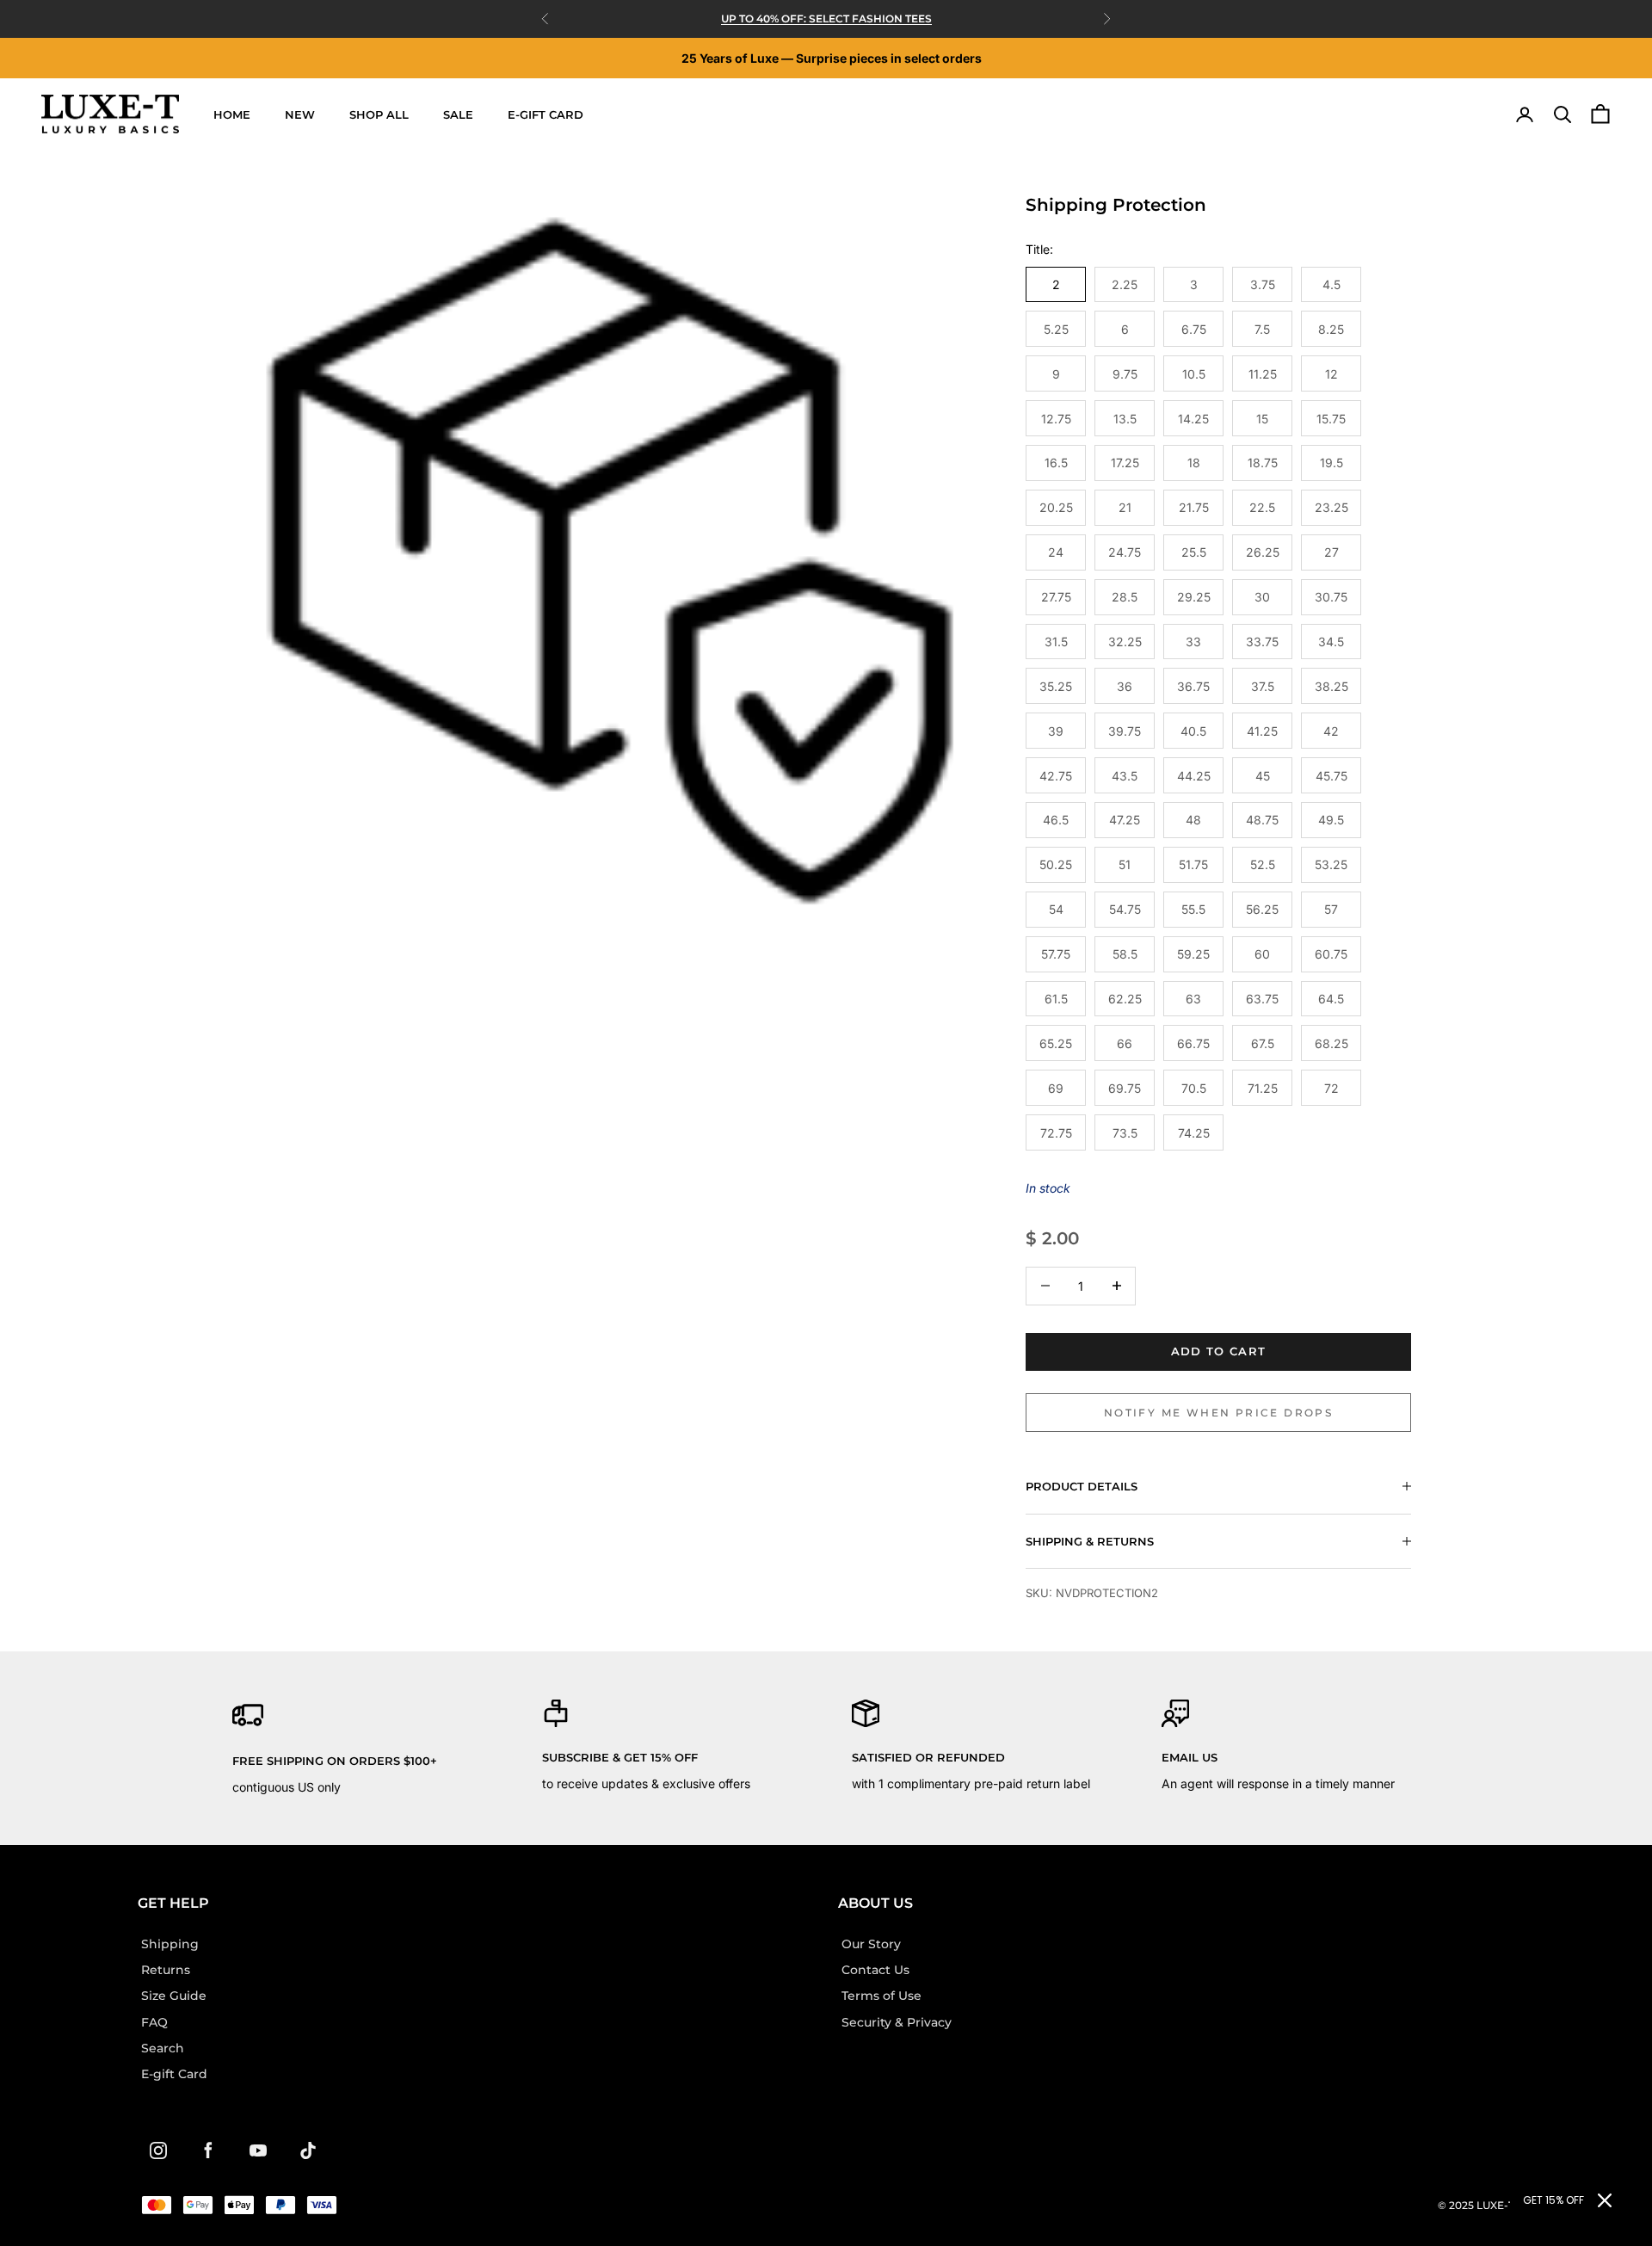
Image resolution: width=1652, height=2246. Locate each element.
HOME (232, 114)
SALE (458, 114)
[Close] (1605, 2200)
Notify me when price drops (1218, 1413)
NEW (300, 114)
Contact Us (875, 1970)
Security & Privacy (897, 2022)
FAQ (154, 2022)
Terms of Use (881, 1996)
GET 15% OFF (1553, 2200)
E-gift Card (174, 2074)
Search (163, 2048)
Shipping (170, 1944)
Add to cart (1218, 1351)
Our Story (871, 1944)
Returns (166, 1970)
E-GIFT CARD (546, 114)
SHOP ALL (379, 114)
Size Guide (174, 1996)
